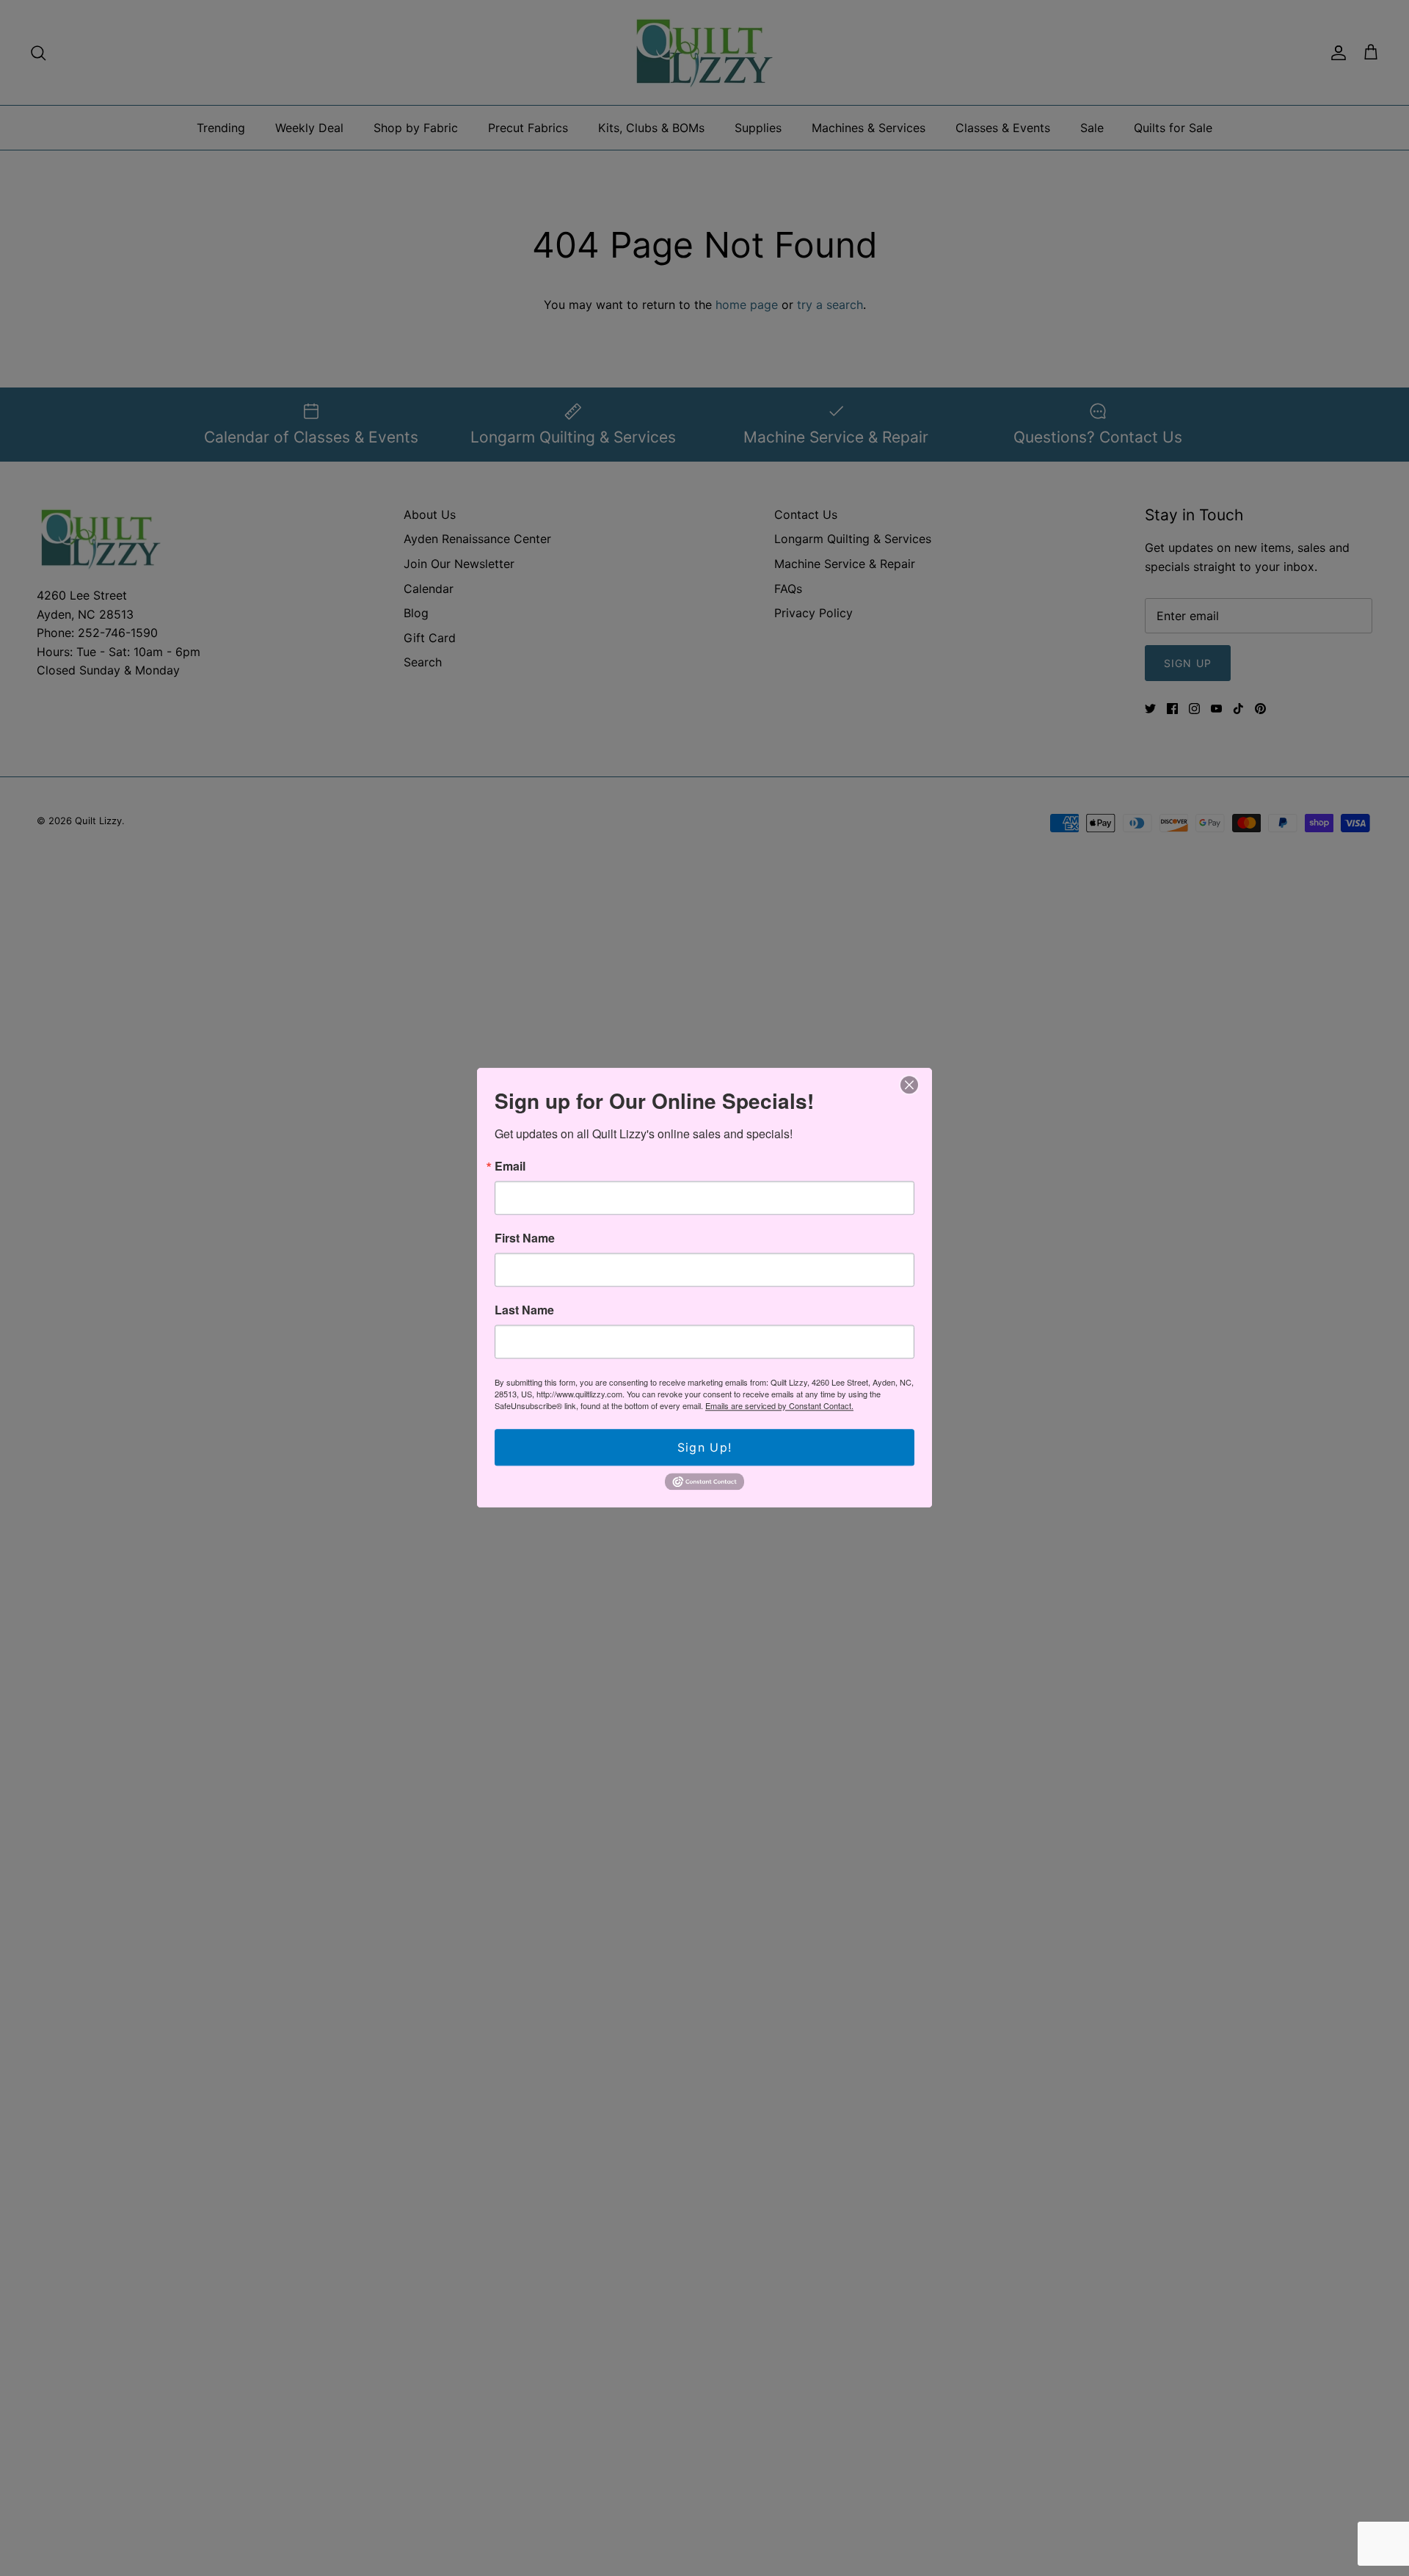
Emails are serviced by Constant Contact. (779, 1405)
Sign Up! (704, 1447)
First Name (525, 1238)
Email (510, 1166)
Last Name (524, 1310)
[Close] (909, 1085)
